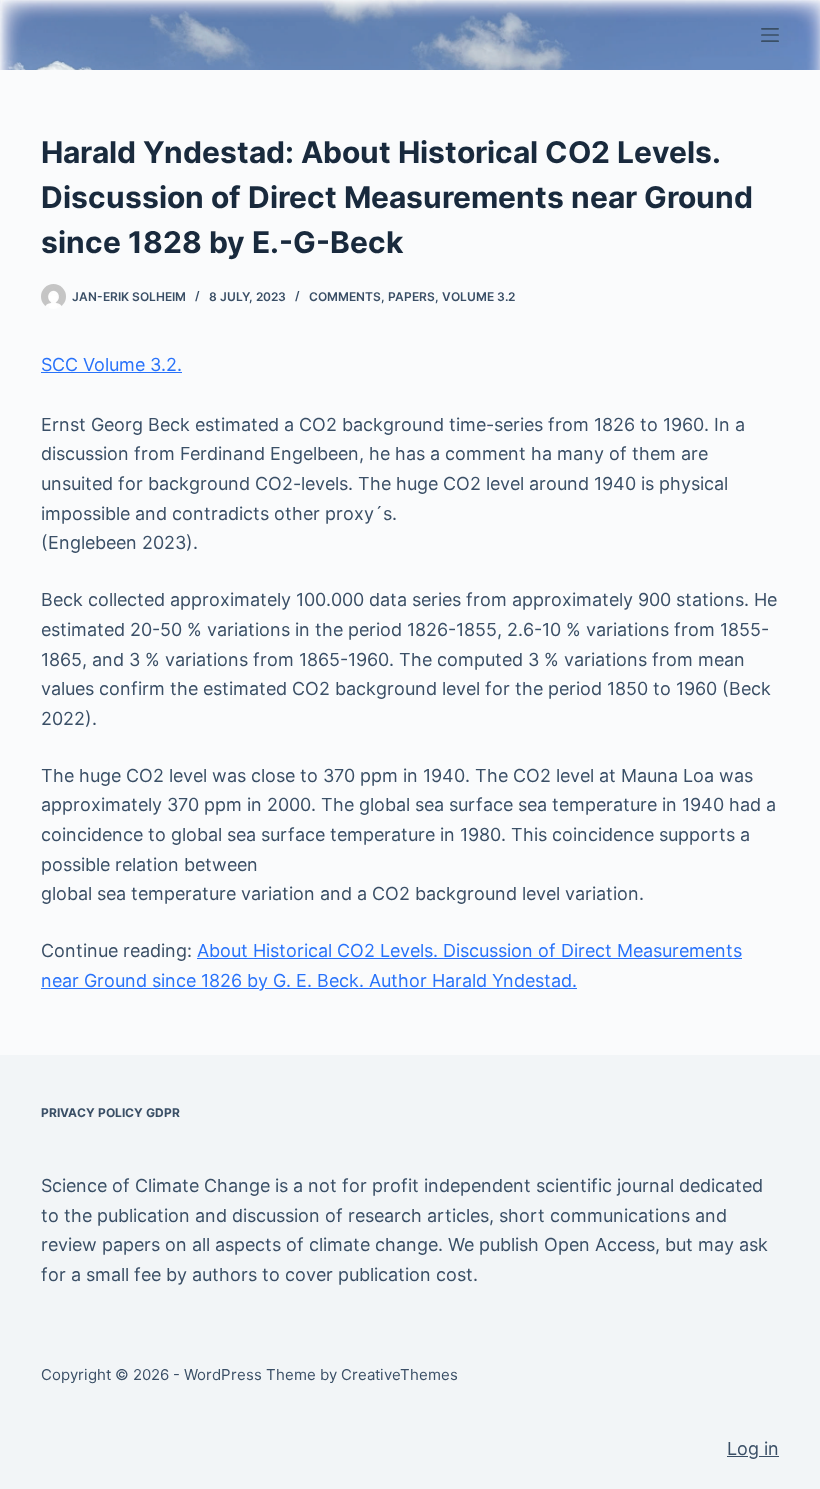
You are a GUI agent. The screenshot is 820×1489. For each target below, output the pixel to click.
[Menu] (770, 35)
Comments (345, 296)
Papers (411, 296)
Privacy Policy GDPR (110, 1112)
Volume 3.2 (478, 296)
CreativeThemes (399, 1374)
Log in (753, 1448)
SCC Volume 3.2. (111, 364)
